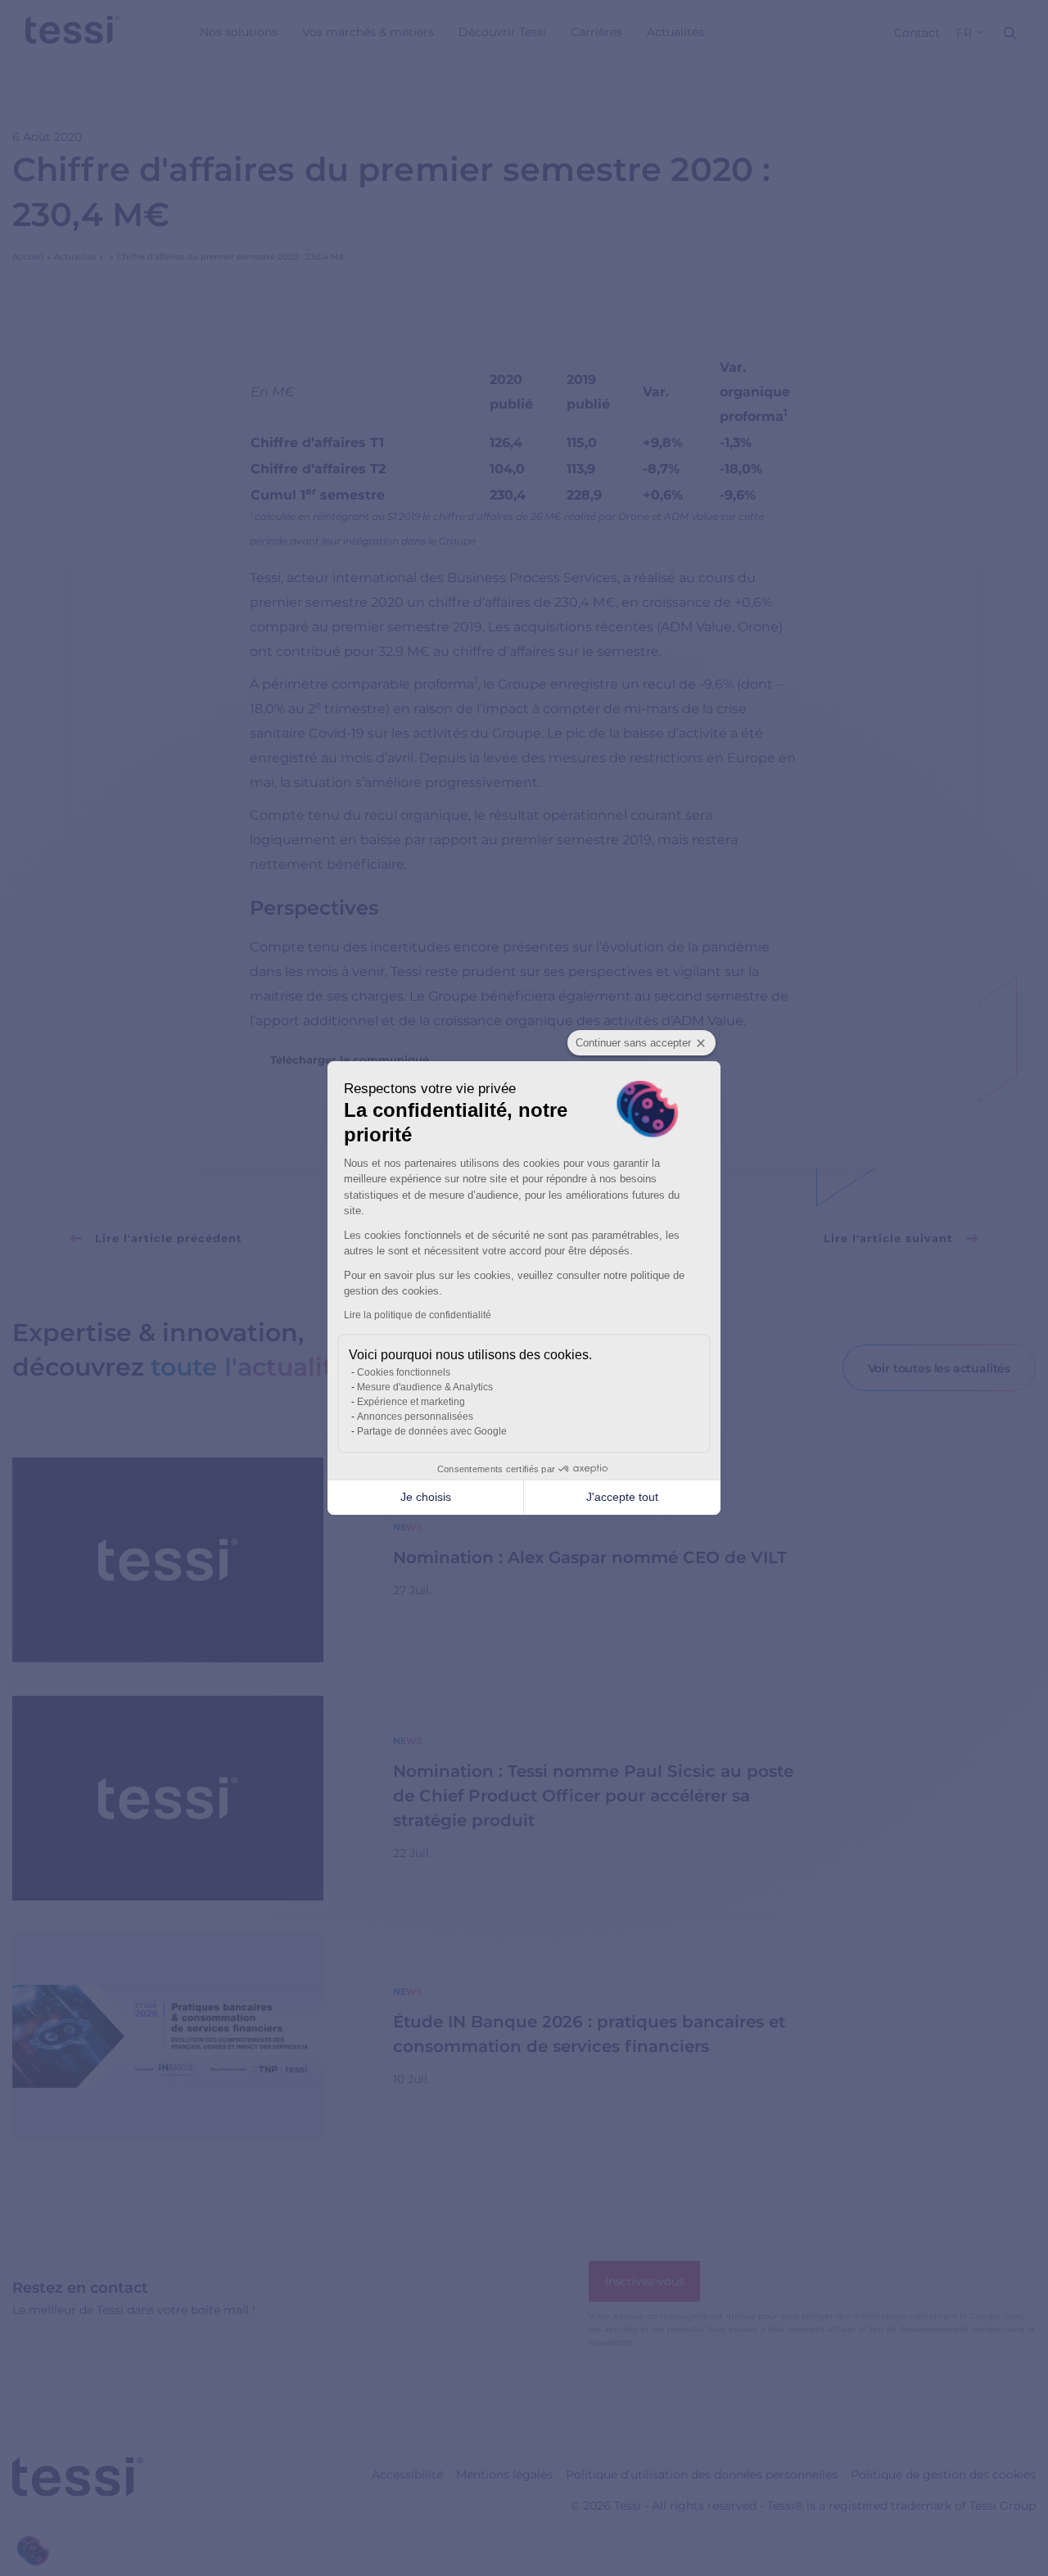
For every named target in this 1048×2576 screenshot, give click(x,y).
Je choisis (426, 1497)
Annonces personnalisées (415, 1417)
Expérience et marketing (411, 1402)
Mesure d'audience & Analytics (425, 1387)
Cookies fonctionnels (404, 1372)
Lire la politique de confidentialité (418, 1315)
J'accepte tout (622, 1497)
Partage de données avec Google (432, 1431)
